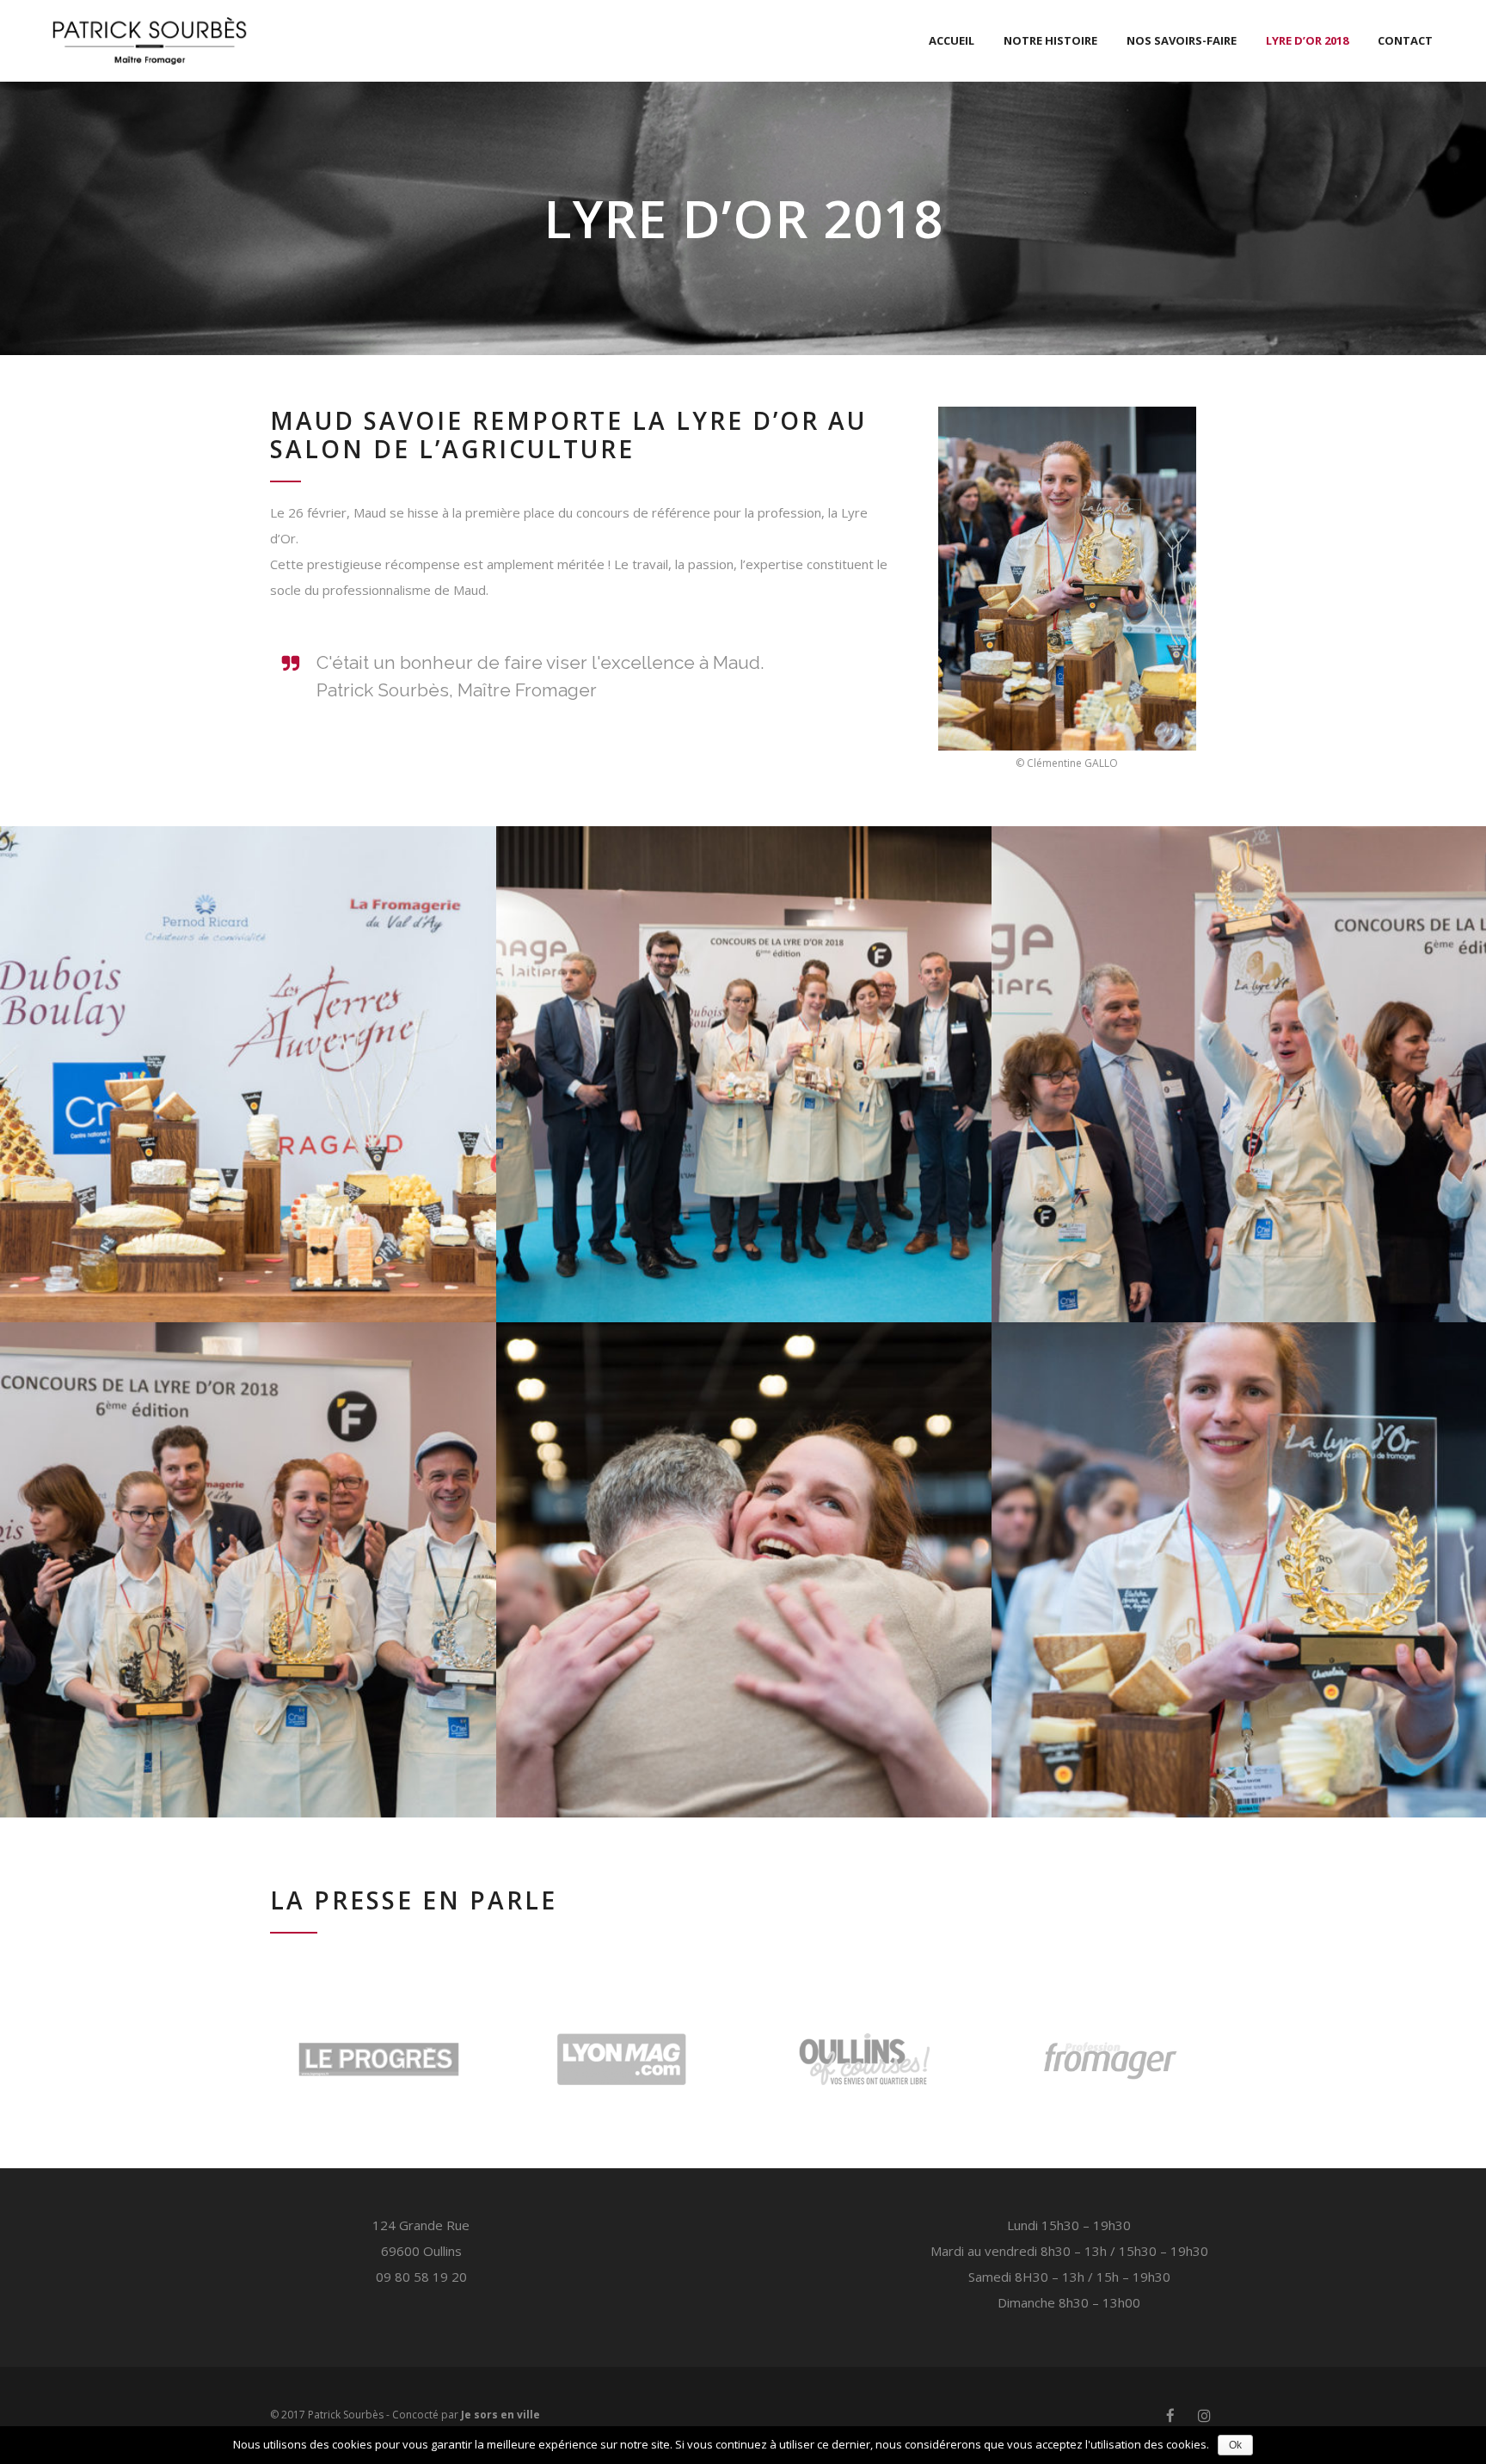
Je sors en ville (500, 2415)
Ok (1235, 2445)
